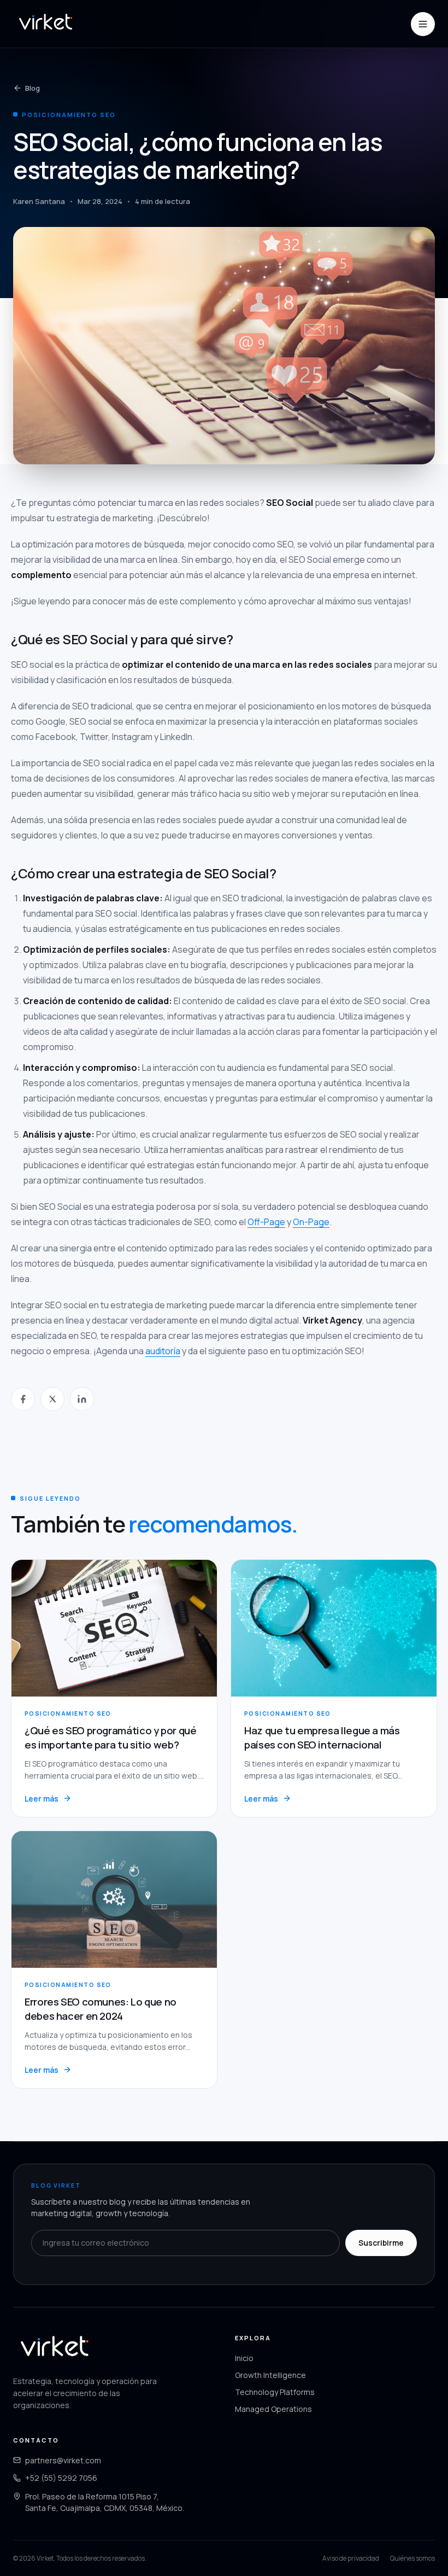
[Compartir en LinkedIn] (82, 1399)
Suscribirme (381, 2243)
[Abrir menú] (423, 24)
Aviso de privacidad (351, 2558)
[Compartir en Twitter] (52, 1399)
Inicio (244, 2358)
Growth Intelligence (270, 2375)
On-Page (311, 1222)
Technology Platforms (275, 2392)
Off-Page (266, 1222)
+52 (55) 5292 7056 (61, 2478)
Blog (33, 88)
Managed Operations (273, 2409)
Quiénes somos (412, 2558)
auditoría (163, 1351)
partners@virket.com (63, 2460)
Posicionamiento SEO (69, 115)
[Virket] (45, 24)
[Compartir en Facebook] (23, 1399)
